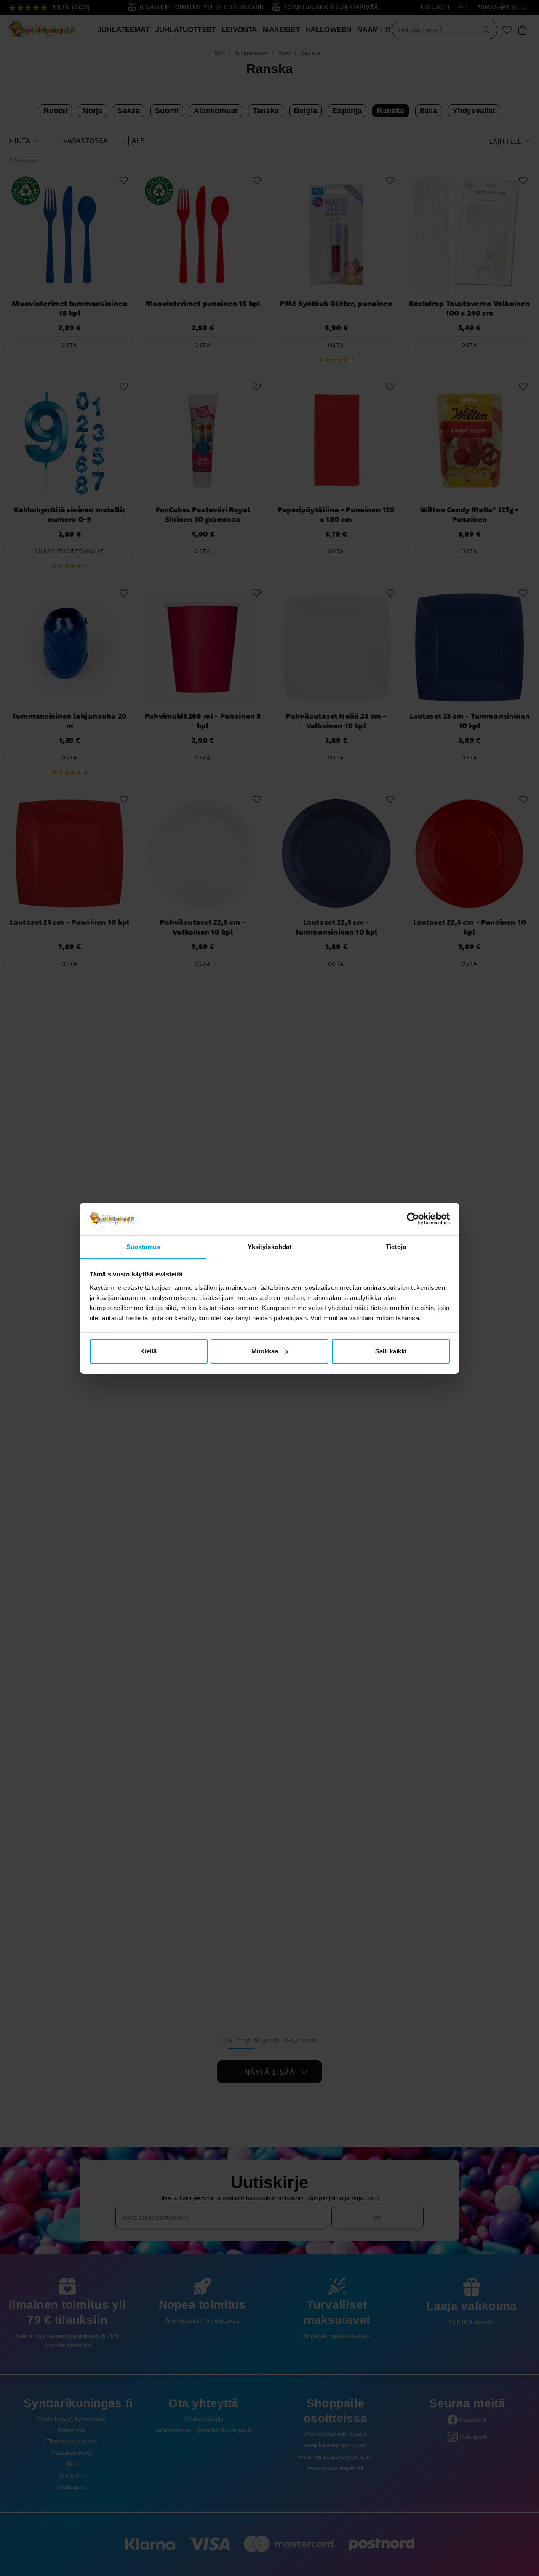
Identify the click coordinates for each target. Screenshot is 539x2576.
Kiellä (148, 1351)
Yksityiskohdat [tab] (269, 1246)
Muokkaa (265, 1351)
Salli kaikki (391, 1351)
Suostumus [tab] (143, 1246)
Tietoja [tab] (396, 1246)
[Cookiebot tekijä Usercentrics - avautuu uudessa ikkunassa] (413, 1219)
